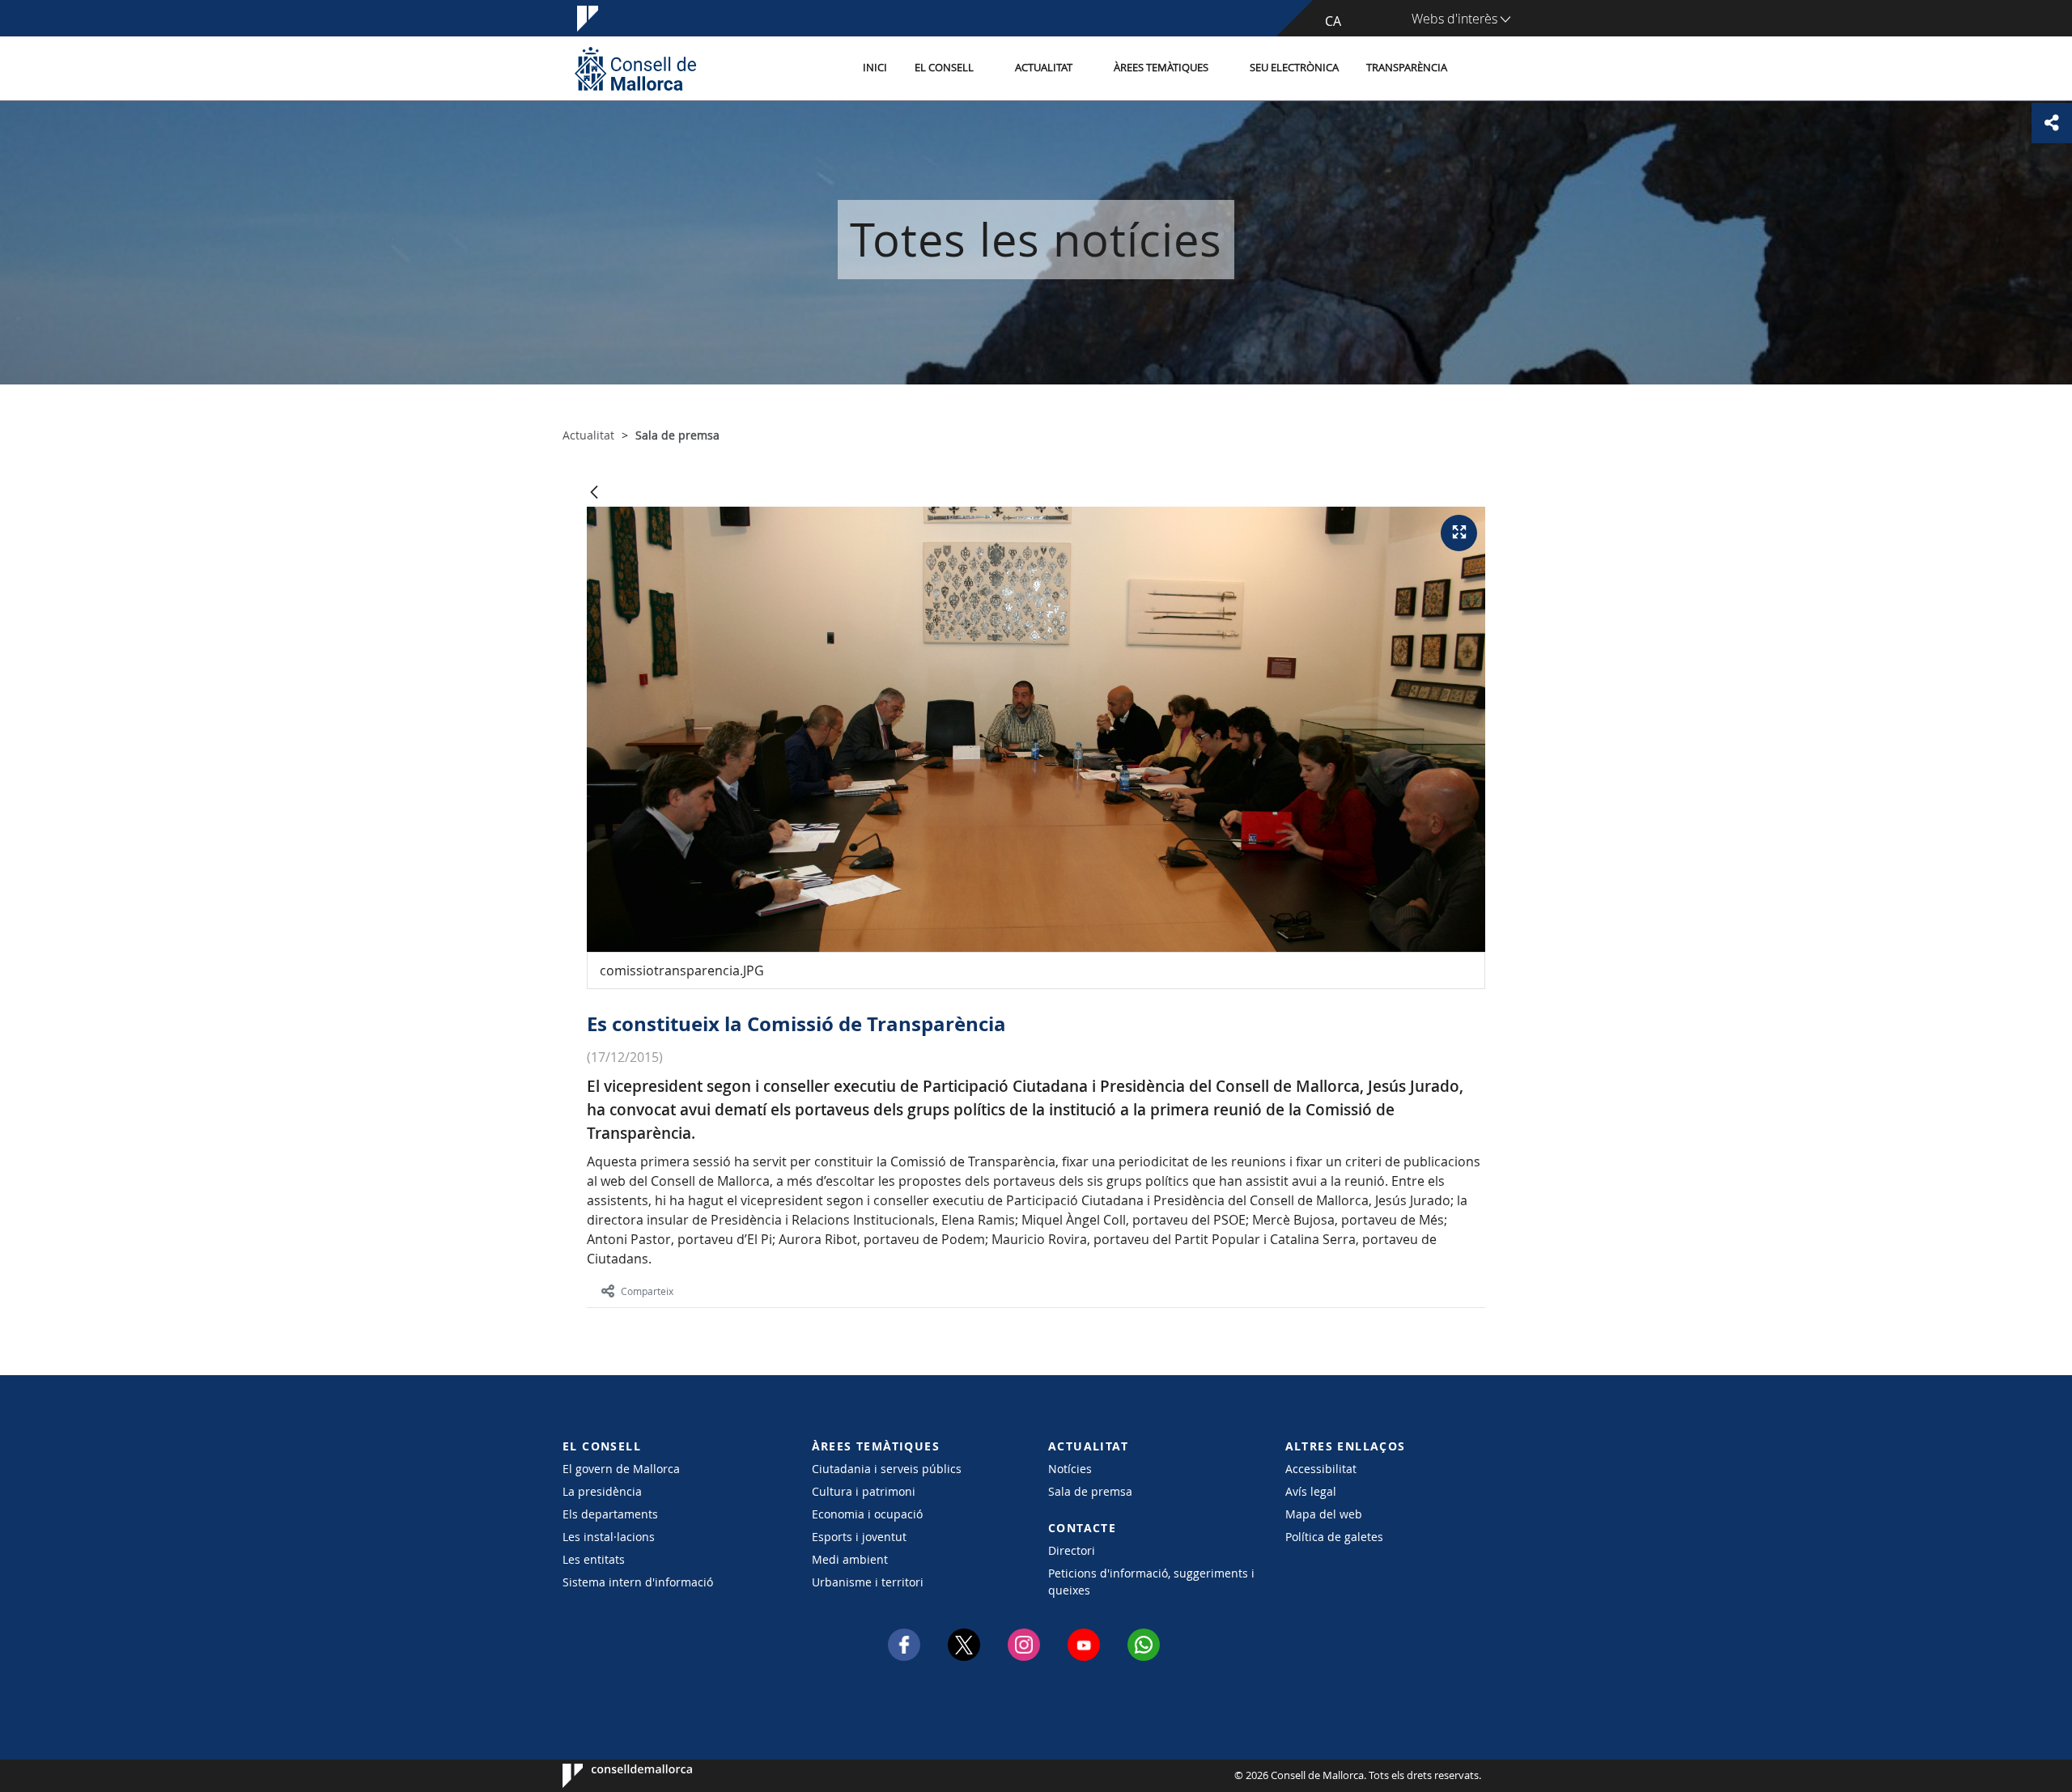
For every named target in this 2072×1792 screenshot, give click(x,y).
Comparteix (647, 1291)
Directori (1072, 1550)
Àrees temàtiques (1161, 68)
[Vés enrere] (594, 493)
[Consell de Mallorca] (635, 68)
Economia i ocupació (867, 1514)
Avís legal (1311, 1491)
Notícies (1070, 1469)
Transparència (1407, 68)
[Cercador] (1478, 69)
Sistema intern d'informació (638, 1582)
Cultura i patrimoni (864, 1491)
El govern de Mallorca (621, 1469)
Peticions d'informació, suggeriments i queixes (1151, 1582)
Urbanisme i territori (868, 1582)
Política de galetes (1334, 1537)
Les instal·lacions (609, 1537)
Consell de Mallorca (611, 1776)
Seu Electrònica (1294, 68)
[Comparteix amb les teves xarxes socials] (2052, 123)
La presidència (602, 1491)
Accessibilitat (1321, 1469)
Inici (875, 68)
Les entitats (594, 1559)
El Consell (944, 68)
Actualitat (1044, 68)
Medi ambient (850, 1559)
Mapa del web (1324, 1514)
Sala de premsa (1090, 1491)
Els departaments (610, 1514)
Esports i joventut (859, 1537)
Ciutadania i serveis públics (887, 1469)
